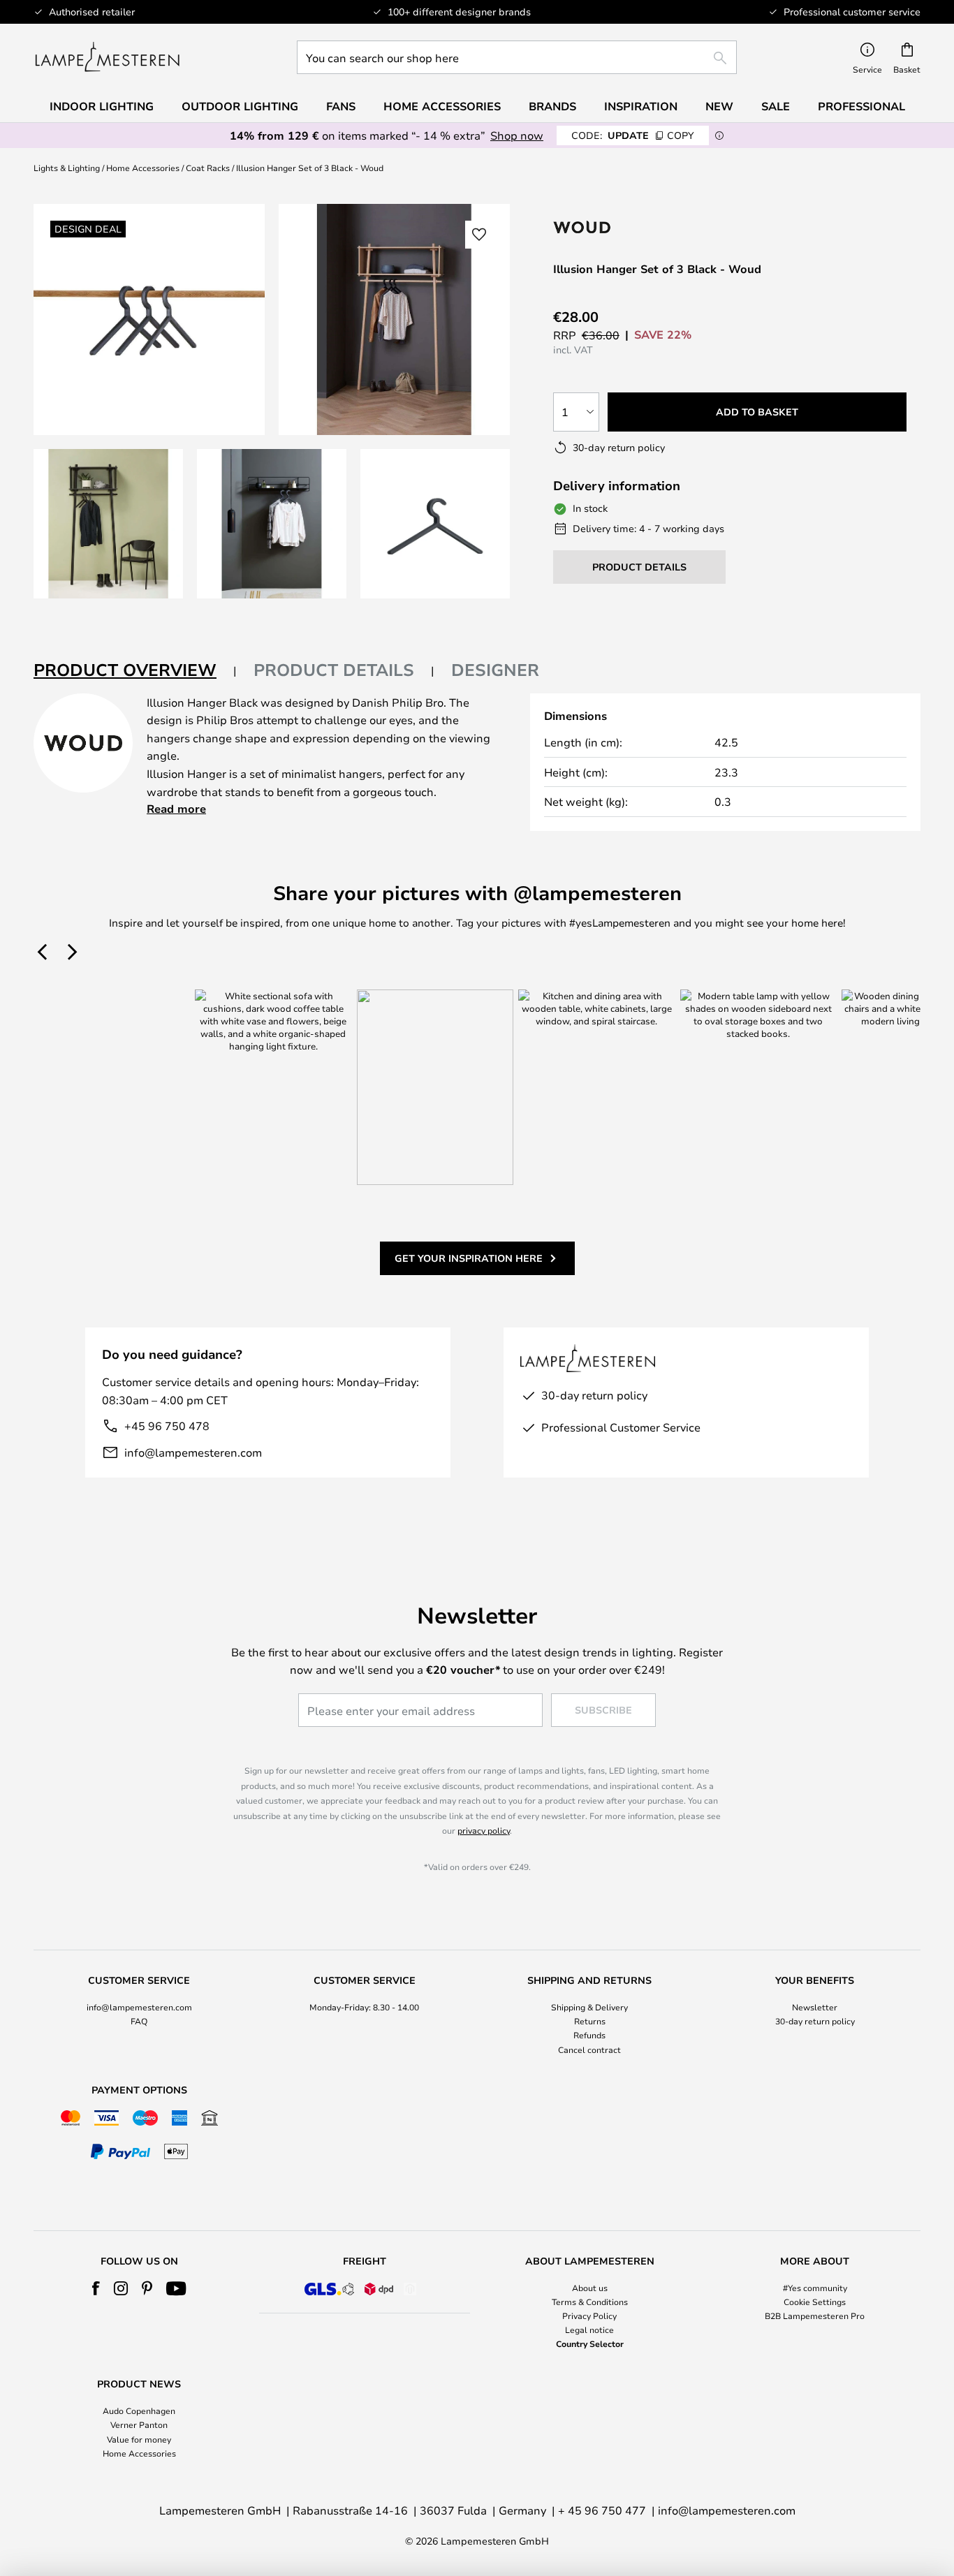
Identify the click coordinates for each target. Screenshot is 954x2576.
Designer (495, 670)
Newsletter (815, 2007)
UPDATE (633, 135)
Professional (861, 106)
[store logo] (107, 57)
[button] (108, 524)
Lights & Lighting (67, 168)
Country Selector (590, 2343)
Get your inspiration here (469, 1258)
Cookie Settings (815, 2302)
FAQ (139, 2021)
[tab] (135, 671)
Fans (341, 106)
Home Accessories (143, 168)
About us (590, 2288)
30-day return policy (815, 2021)
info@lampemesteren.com (193, 1452)
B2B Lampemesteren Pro (815, 2316)
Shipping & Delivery (589, 2007)
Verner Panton (139, 2424)
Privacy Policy (589, 2316)
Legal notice (589, 2330)
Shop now (517, 135)
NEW (719, 106)
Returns (590, 2021)
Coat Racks (208, 168)
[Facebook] (96, 2288)
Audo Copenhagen (139, 2411)
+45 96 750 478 (167, 1426)
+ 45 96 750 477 (602, 2510)
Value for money (139, 2439)
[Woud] (642, 227)
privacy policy (484, 1830)
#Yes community (815, 2288)
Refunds (589, 2035)
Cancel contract (589, 2049)
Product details (334, 670)
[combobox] (517, 57)
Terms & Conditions (590, 2302)
